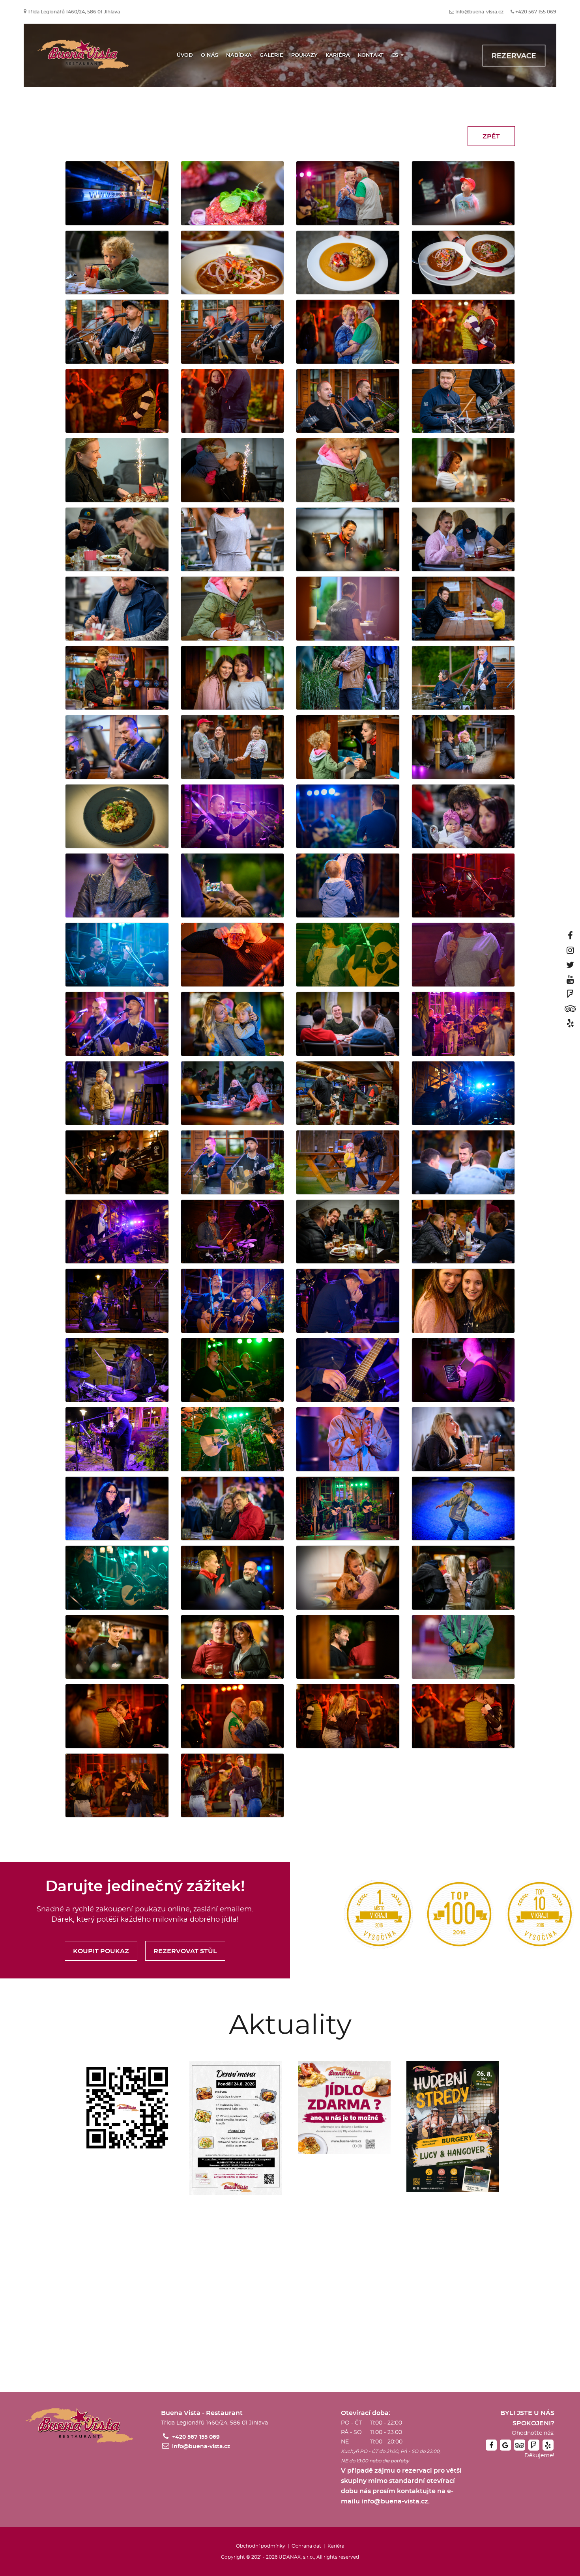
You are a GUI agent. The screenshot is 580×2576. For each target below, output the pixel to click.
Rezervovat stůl (185, 1951)
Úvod (185, 55)
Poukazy (304, 55)
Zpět (491, 136)
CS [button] (396, 55)
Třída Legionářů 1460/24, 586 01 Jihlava (74, 12)
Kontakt (371, 55)
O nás (210, 55)
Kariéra (338, 55)
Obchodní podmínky (261, 2546)
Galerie (271, 55)
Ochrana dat (306, 2546)
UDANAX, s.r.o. (296, 2557)
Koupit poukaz (101, 1951)
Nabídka (239, 55)
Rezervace (514, 56)
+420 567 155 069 (536, 12)
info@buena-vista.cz (479, 12)
